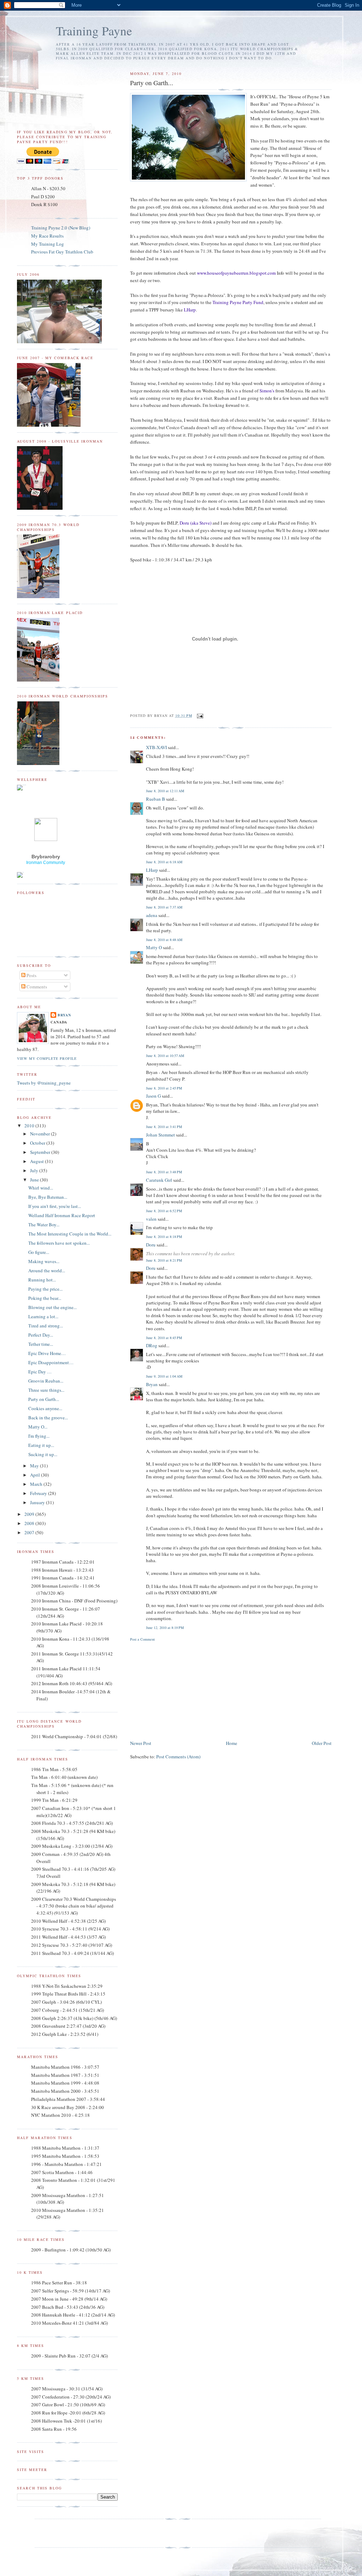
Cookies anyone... (45, 1408)
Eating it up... (41, 1445)
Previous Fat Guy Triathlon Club (62, 252)
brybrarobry (46, 857)
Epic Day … (40, 1372)
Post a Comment (142, 1639)
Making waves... (44, 1261)
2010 (30, 1126)
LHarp (152, 870)
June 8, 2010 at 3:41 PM (164, 1127)
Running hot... (42, 1280)
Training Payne (94, 31)
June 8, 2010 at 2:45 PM (164, 1088)
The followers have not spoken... (59, 1243)
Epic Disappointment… (51, 1362)
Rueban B (156, 799)
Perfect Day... (41, 1335)
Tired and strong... (46, 1326)
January (38, 1502)
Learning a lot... (43, 1316)
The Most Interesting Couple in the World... (70, 1234)
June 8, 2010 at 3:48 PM (164, 1172)
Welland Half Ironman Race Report (62, 1215)
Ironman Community (46, 863)
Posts (31, 975)
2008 (30, 1523)
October (38, 1143)
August (37, 1161)
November (40, 1134)
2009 (30, 1514)
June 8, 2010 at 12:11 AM (165, 791)
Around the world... (47, 1271)
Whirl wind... (41, 1188)
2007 (30, 1532)
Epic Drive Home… (47, 1353)
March (37, 1484)
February (39, 1493)
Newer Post (141, 1743)
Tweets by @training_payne (44, 1083)
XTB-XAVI (156, 747)
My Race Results (47, 236)
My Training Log (48, 244)
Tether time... (41, 1344)
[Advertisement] (183, 1690)
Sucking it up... (43, 1454)
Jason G (153, 1096)
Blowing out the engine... (52, 1307)
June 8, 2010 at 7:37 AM (164, 907)
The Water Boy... (44, 1225)
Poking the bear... (45, 1298)
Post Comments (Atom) (178, 1757)
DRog (152, 1345)
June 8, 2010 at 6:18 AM (164, 862)
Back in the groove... (48, 1418)
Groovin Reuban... (46, 1381)
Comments (36, 987)
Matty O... (38, 1427)
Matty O (154, 947)
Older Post (322, 1743)
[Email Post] (199, 715)
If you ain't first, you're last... (55, 1206)
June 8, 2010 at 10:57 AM (165, 1056)
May (35, 1466)
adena (152, 915)
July (35, 1170)
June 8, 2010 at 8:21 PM (164, 1260)
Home (232, 1743)
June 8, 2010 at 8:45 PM (164, 1338)
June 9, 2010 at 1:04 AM (164, 1376)
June (35, 1180)
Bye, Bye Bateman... (48, 1197)
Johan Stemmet (160, 1135)
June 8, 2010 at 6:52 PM (164, 1211)
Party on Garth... (44, 1399)
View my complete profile (47, 1058)
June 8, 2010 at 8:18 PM (164, 1237)
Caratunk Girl (159, 1180)
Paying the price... (45, 1289)
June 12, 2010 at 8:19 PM (165, 1628)
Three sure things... (46, 1390)
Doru (151, 1245)
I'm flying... (39, 1436)
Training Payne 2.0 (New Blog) (61, 228)
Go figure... (39, 1252)
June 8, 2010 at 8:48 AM (164, 940)
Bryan (152, 1384)
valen (151, 1219)
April (36, 1475)
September (41, 1152)
